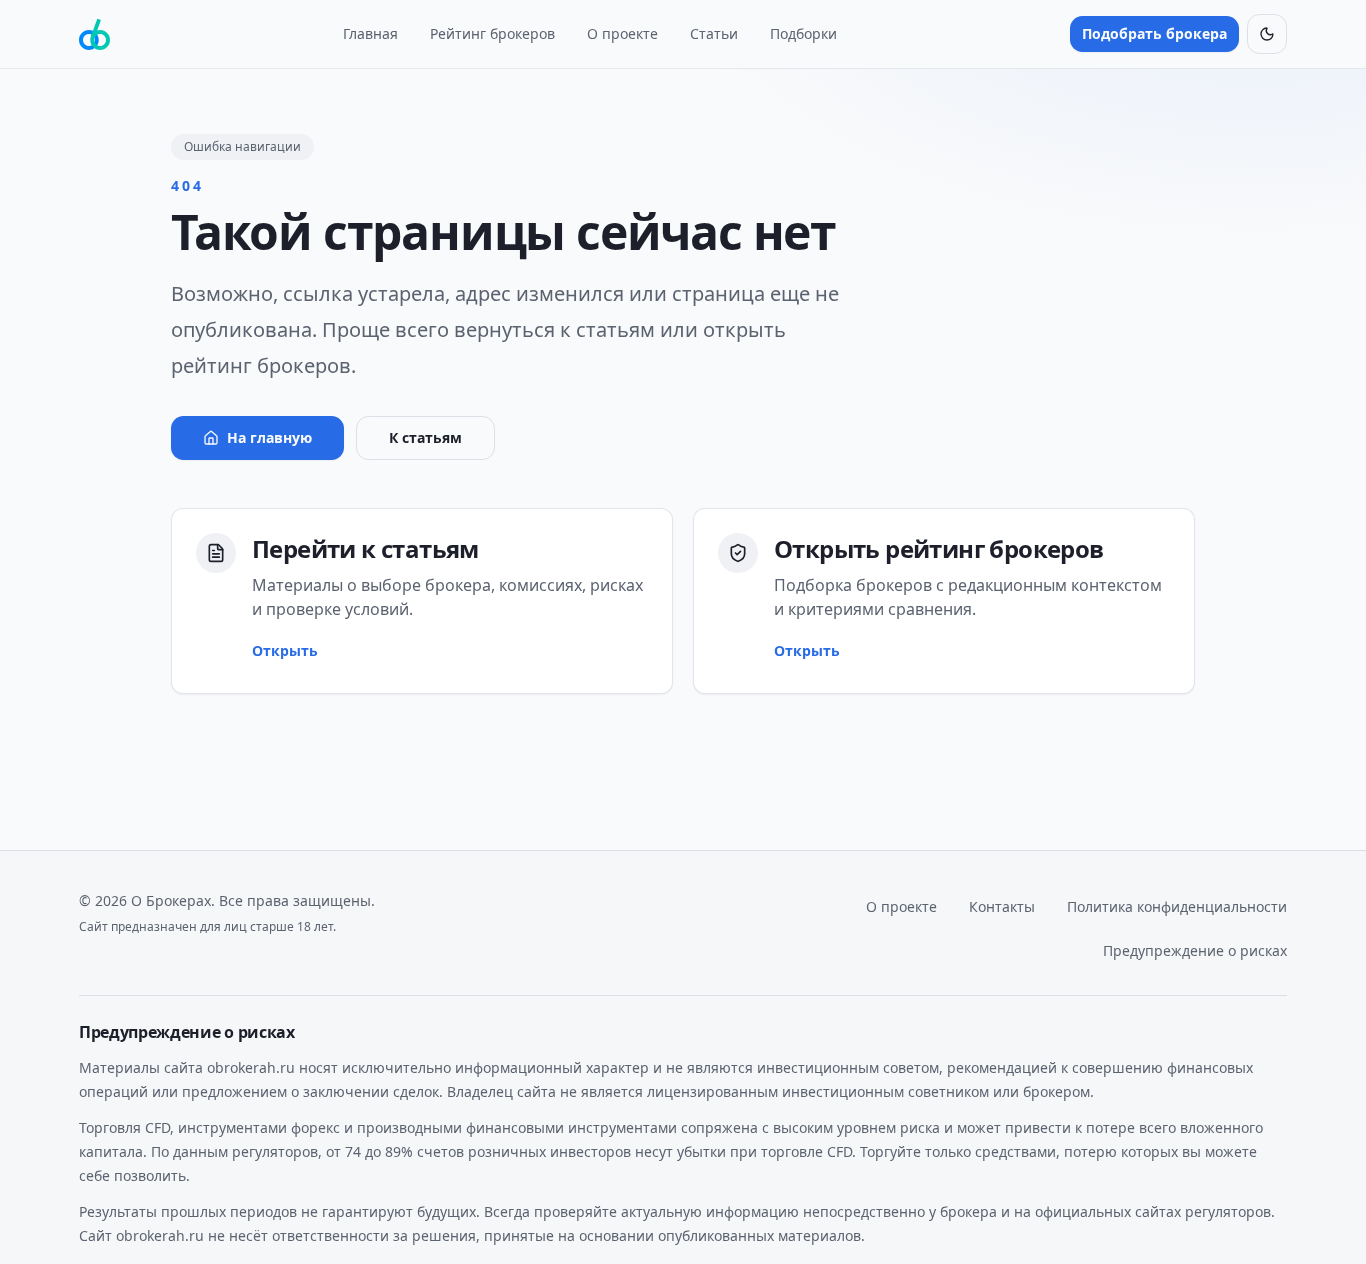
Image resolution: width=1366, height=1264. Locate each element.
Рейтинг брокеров (492, 33)
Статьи (714, 33)
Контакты (1002, 906)
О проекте (622, 33)
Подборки (803, 33)
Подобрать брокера (1154, 33)
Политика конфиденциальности (1177, 906)
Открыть (285, 650)
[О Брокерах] (94, 34)
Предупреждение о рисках (1195, 950)
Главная (370, 33)
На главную (269, 437)
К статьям (425, 437)
